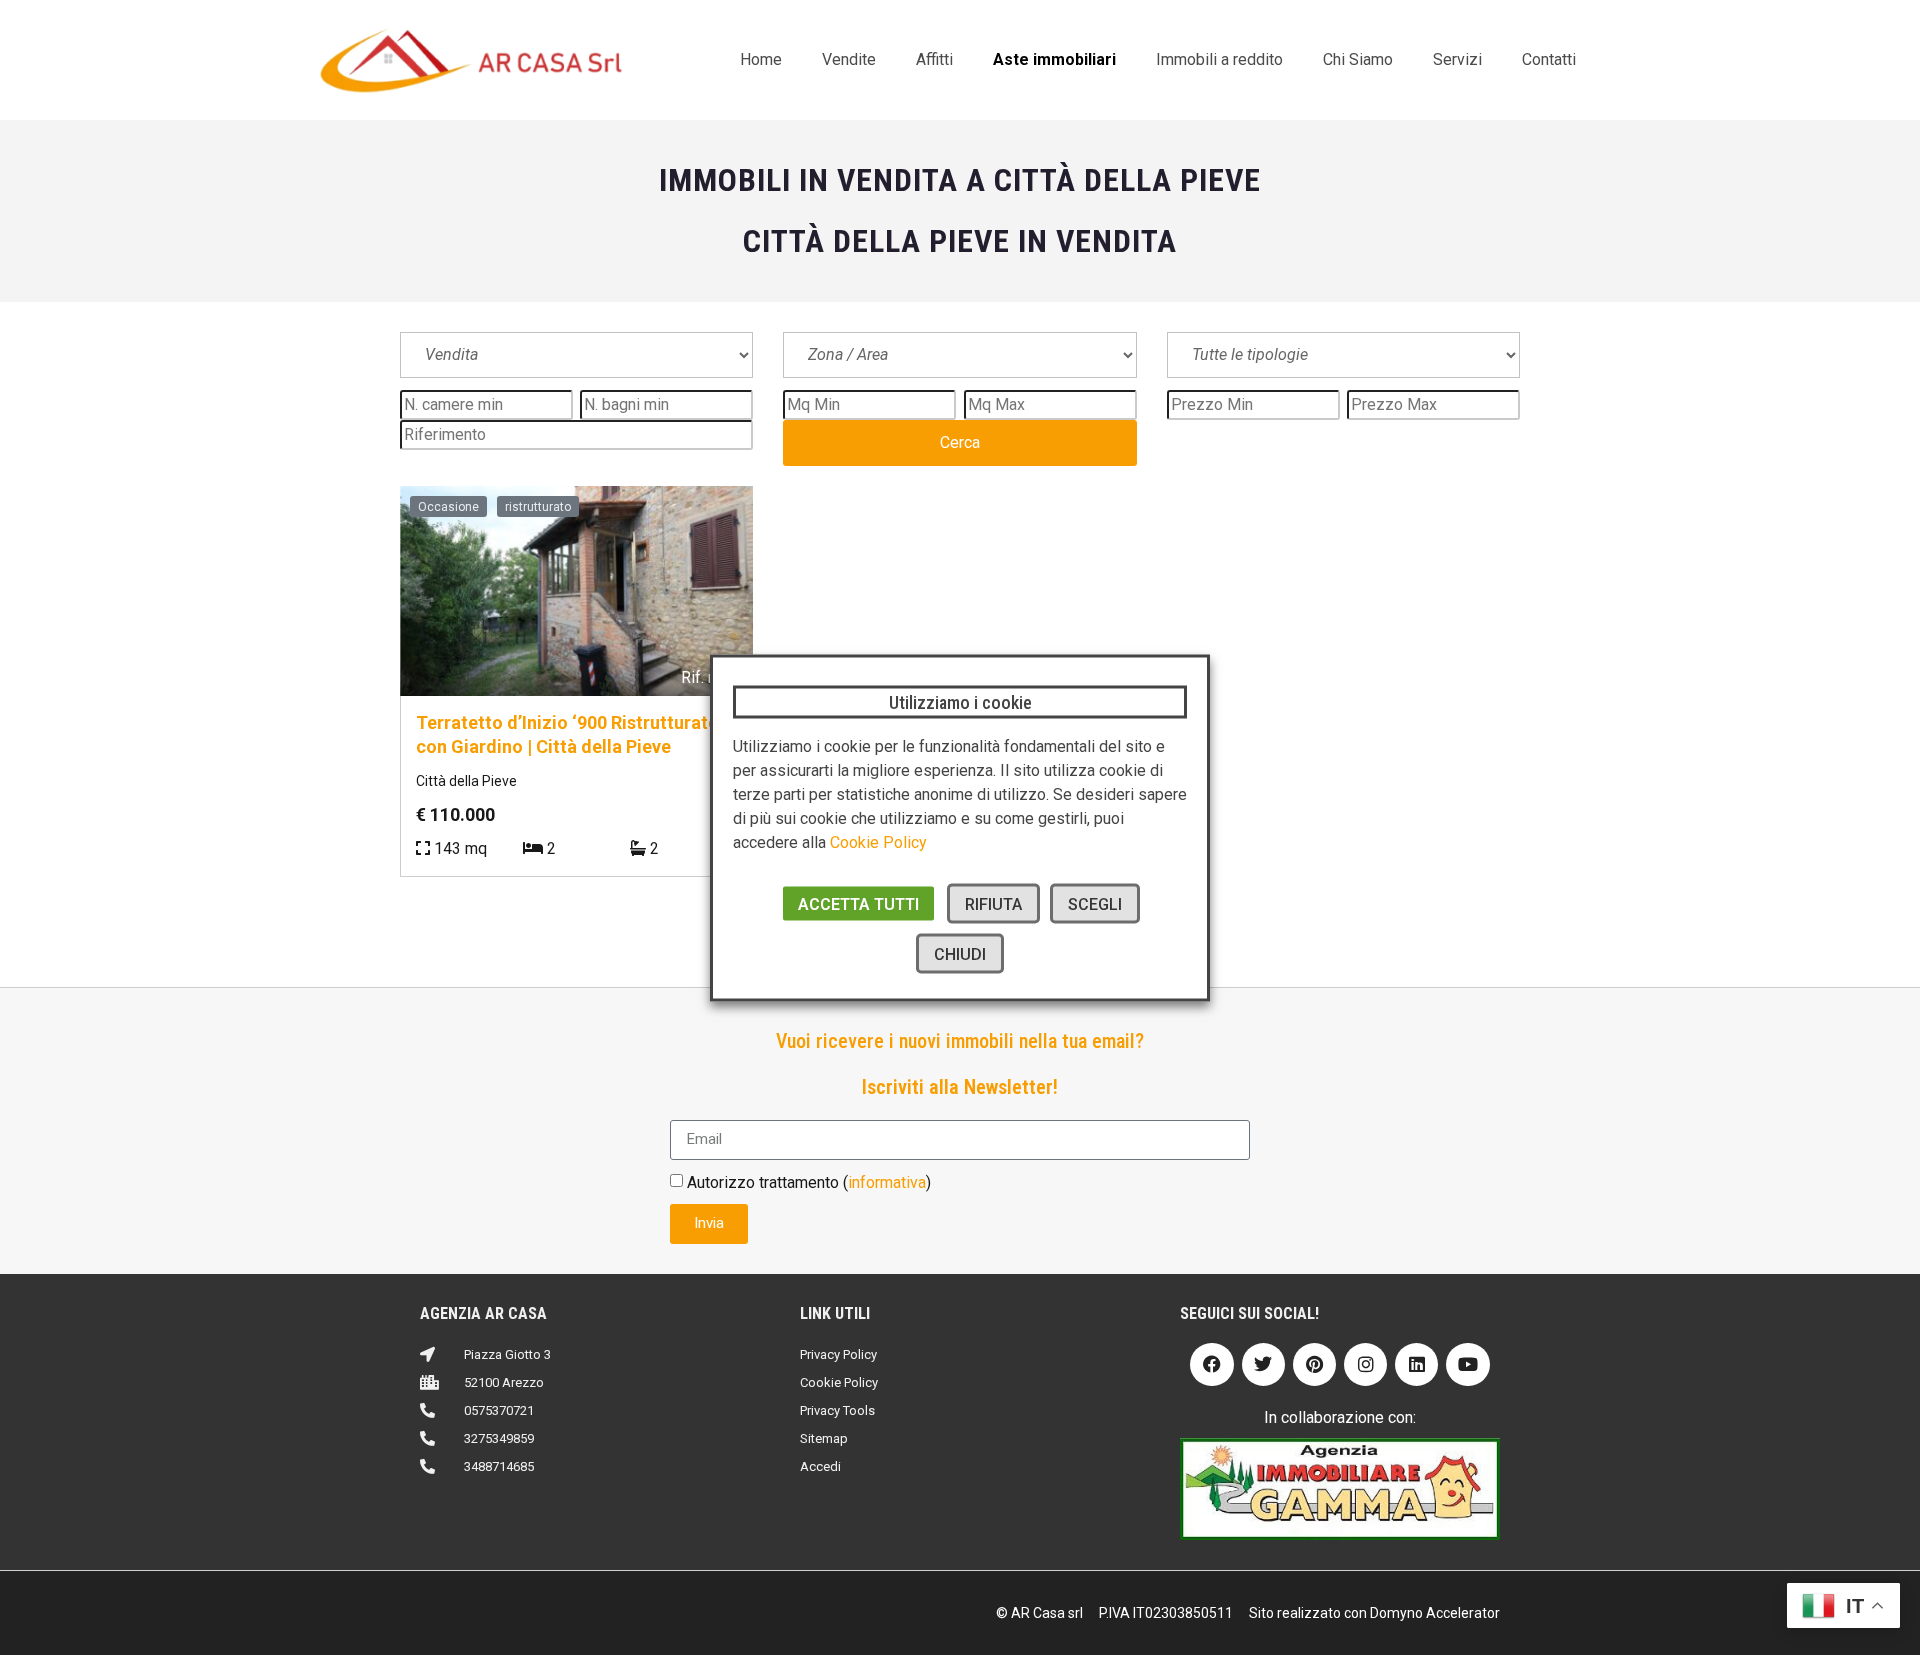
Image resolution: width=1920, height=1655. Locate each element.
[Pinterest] (1314, 1364)
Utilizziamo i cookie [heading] (960, 701)
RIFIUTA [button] (993, 903)
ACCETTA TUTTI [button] (858, 903)
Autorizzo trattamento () (809, 1181)
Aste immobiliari (1054, 59)
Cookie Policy (878, 841)
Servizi (1457, 59)
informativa (887, 1181)
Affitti (934, 59)
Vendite (849, 59)
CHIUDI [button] (960, 953)
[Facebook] (1211, 1364)
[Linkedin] (1416, 1364)
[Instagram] (1365, 1364)
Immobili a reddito (1219, 59)
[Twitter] (1263, 1364)
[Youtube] (1467, 1364)
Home (761, 59)
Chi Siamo (1358, 59)
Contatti (1549, 59)
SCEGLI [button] (1095, 903)
